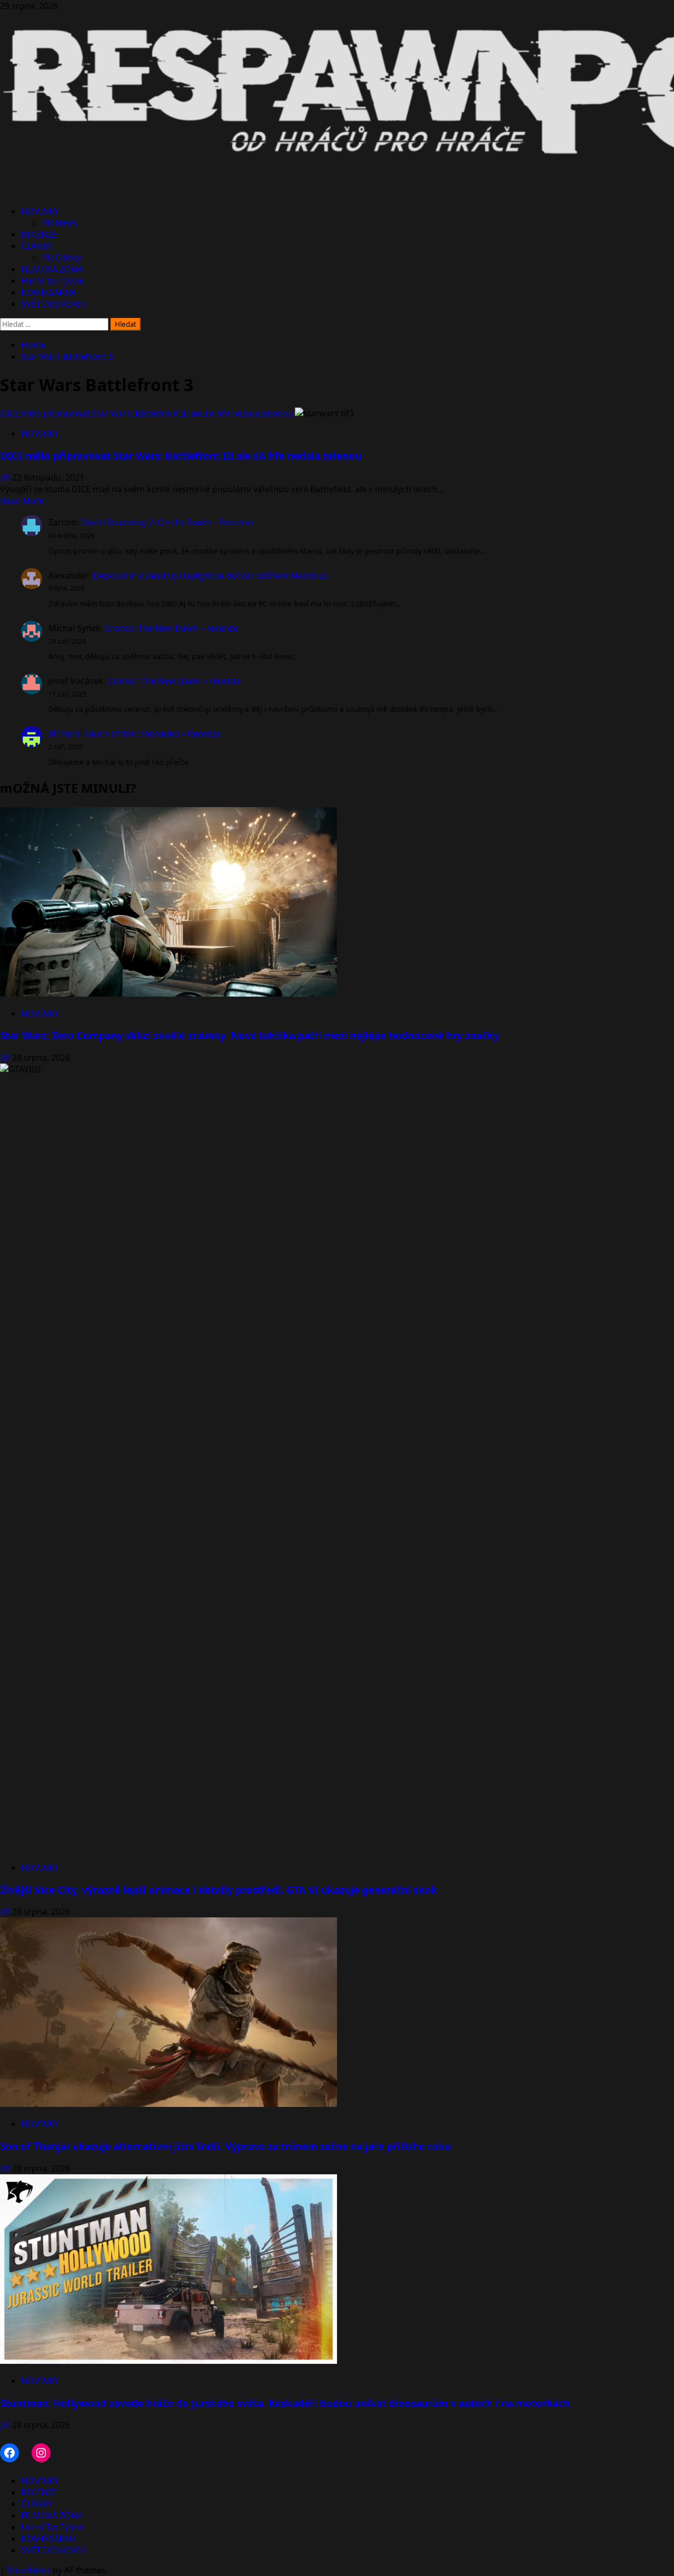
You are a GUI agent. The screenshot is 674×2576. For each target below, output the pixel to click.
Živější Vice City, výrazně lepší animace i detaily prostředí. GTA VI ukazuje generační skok (219, 1890)
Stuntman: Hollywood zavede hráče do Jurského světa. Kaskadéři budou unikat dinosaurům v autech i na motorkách (285, 2403)
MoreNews (29, 2570)
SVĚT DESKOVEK (53, 304)
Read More (22, 501)
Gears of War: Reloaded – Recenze (153, 733)
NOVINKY (40, 211)
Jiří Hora (65, 733)
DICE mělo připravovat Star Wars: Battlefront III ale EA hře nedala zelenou (146, 413)
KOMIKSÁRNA (48, 292)
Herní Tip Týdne (52, 281)
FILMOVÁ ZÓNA (52, 269)
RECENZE (39, 234)
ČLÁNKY (37, 246)
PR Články (62, 257)
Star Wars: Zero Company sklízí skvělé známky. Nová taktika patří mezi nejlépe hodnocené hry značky (250, 1035)
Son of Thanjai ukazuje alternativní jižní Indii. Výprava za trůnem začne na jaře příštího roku (225, 2146)
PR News (60, 223)
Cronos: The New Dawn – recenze (171, 628)
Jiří (6, 478)
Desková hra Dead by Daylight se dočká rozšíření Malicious (210, 575)
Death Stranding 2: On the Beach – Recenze (167, 522)
